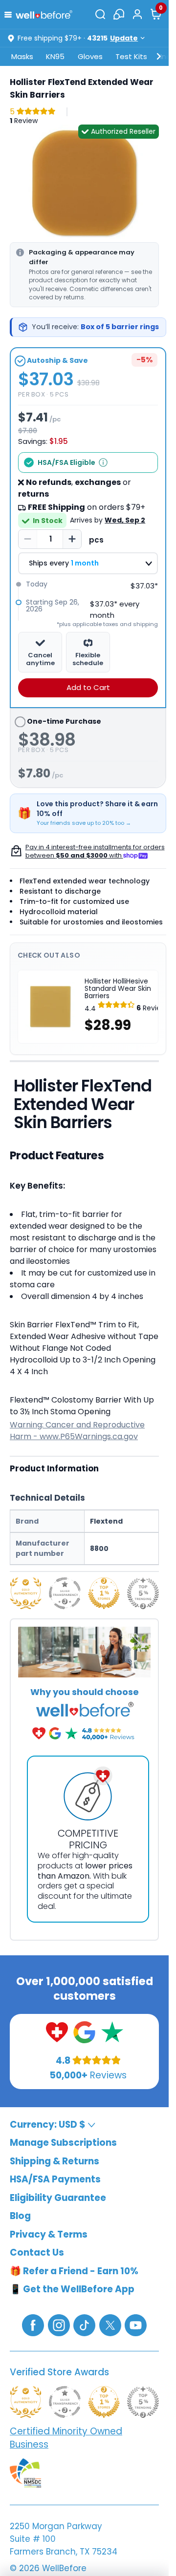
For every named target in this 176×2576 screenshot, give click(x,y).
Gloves (90, 56)
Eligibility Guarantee (58, 2198)
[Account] (137, 14)
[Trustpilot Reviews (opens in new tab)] (112, 2032)
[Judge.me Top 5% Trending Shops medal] (143, 1593)
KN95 (55, 56)
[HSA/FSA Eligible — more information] (103, 462)
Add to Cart (88, 687)
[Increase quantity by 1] (72, 539)
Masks (22, 56)
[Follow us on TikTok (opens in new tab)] (84, 2325)
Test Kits (131, 56)
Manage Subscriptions (63, 2143)
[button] (10, 14)
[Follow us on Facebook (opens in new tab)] (33, 2325)
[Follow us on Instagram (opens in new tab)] (59, 2325)
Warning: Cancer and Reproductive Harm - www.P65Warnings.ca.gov (77, 1431)
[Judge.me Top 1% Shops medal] (104, 1593)
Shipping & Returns (55, 2161)
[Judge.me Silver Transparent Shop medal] (65, 1593)
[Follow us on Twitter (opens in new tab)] (110, 2325)
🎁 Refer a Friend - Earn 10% (74, 2271)
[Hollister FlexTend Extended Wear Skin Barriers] (84, 182)
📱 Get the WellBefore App (72, 2290)
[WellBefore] (44, 14)
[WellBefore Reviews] (57, 2032)
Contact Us (37, 2253)
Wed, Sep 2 (125, 520)
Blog (20, 2216)
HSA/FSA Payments (55, 2180)
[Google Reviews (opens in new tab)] (84, 2032)
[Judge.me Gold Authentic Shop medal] (26, 1593)
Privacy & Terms (49, 2234)
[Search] (100, 14)
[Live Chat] (119, 14)
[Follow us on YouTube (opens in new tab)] (136, 2325)
